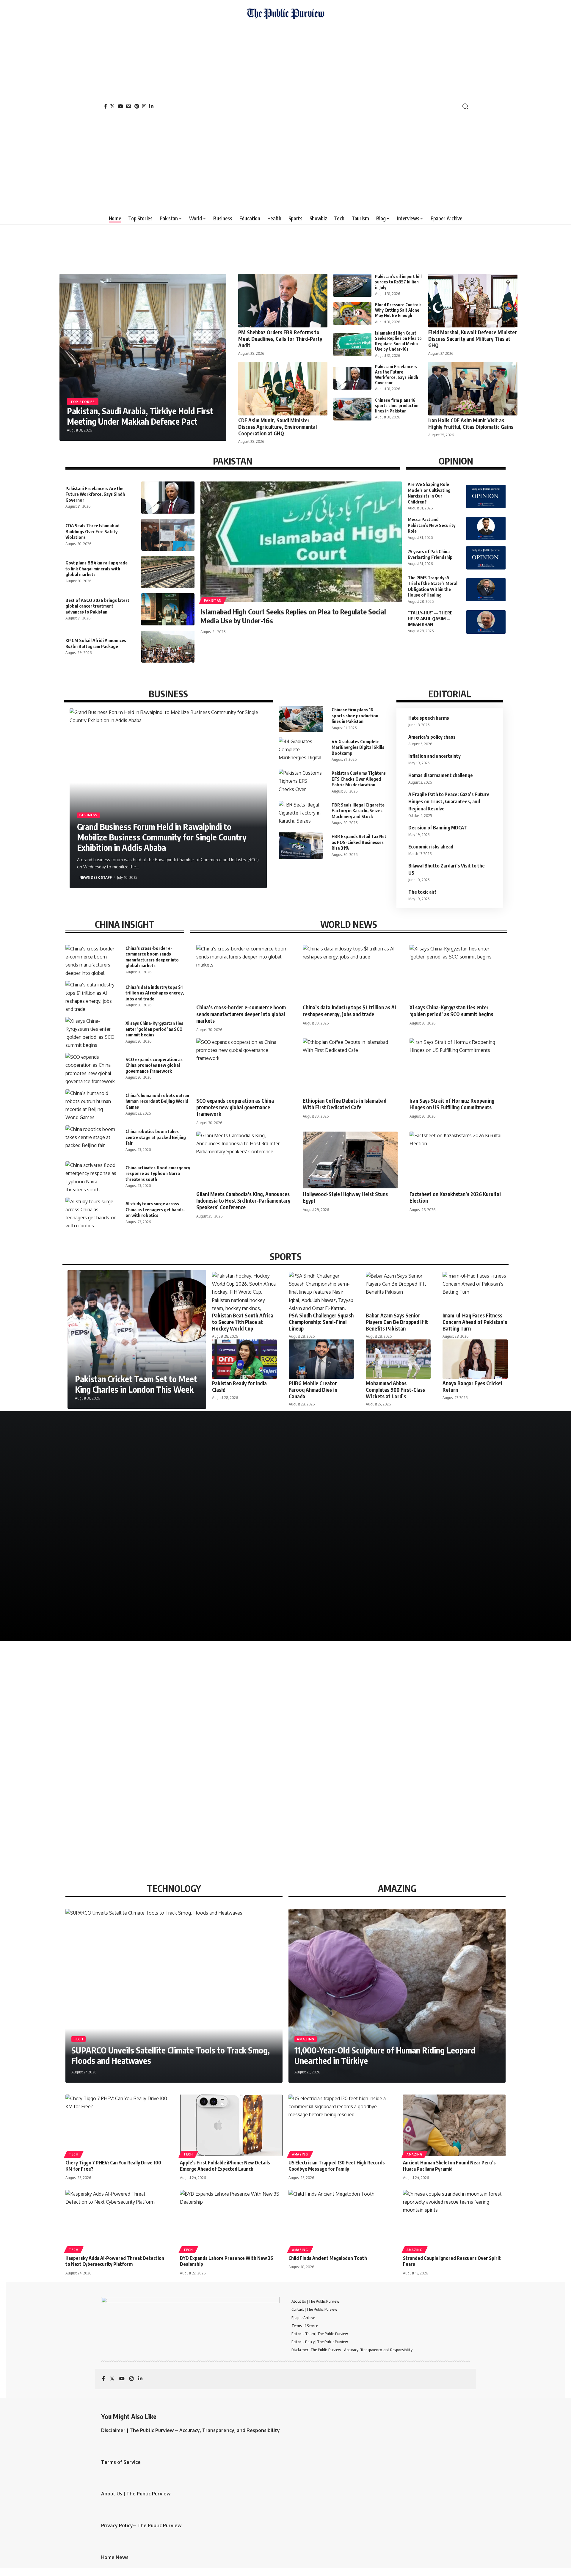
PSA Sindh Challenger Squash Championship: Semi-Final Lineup (321, 1322)
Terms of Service (121, 2462)
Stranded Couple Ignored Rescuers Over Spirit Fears (452, 2261)
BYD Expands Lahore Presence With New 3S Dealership (226, 2261)
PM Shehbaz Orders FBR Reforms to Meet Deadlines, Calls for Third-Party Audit (280, 339)
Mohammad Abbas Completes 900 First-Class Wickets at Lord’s (395, 1390)
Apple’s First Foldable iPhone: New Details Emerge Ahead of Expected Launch (225, 2166)
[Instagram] (144, 106)
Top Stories (83, 402)
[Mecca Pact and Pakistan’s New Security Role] (486, 529)
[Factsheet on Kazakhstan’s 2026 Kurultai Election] (457, 1160)
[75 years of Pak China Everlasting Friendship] (486, 558)
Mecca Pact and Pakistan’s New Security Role (432, 525)
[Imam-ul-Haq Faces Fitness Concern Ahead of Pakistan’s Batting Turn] (475, 1291)
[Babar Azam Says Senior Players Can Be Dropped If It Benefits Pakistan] (398, 1291)
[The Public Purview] (285, 106)
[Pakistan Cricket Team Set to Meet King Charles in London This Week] (137, 1339)
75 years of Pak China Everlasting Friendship (430, 554)
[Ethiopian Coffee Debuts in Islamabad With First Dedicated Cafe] (350, 1067)
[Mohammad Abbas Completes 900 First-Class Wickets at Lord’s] (398, 1359)
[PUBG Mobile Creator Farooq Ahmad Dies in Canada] (321, 1359)
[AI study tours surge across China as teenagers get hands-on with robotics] (91, 1213)
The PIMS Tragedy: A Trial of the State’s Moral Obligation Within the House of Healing (433, 586)
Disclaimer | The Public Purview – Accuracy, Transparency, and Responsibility (190, 2430)
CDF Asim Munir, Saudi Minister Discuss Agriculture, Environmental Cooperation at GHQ (277, 427)
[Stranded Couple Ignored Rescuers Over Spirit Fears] (454, 2221)
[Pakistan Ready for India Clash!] (244, 1359)
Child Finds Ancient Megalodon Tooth (328, 2258)
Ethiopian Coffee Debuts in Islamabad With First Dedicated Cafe (345, 1104)
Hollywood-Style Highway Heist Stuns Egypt (345, 1197)
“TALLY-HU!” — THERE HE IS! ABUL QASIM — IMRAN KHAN (430, 618)
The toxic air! (422, 892)
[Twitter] (112, 106)
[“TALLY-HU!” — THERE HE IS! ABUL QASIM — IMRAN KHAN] (486, 622)
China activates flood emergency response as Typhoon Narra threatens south (158, 1173)
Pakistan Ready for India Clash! (239, 1386)
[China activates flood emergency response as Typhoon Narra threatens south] (91, 1177)
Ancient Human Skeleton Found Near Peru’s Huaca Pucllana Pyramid (449, 2166)
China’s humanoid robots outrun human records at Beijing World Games (157, 1101)
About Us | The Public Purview (136, 2494)
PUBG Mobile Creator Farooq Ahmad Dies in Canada (313, 1390)
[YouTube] (120, 106)
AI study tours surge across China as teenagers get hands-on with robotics (155, 1209)
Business (88, 815)
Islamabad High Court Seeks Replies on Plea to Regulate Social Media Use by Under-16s (398, 341)
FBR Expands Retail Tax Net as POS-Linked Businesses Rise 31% (359, 842)
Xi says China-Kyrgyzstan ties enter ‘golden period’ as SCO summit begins (154, 1029)
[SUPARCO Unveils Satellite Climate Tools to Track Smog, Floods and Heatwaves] (174, 1996)
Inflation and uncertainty (434, 756)
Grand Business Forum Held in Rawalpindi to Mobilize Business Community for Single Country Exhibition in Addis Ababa (162, 837)
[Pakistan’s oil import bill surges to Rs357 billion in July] (352, 285)
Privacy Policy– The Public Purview (141, 2525)
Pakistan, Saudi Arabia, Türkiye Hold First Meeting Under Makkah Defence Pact (140, 416)
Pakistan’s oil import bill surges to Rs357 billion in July (398, 282)
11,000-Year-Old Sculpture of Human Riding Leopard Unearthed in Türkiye (385, 2055)
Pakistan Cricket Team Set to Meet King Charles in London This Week (136, 1384)
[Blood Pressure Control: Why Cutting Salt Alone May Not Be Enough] (352, 314)
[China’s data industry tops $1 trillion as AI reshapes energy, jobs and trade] (91, 996)
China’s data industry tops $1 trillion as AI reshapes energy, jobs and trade (155, 993)
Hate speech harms (429, 718)
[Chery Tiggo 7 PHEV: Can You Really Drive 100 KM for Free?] (117, 2125)
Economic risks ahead (431, 847)
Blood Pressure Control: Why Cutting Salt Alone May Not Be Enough (398, 310)
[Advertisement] (285, 114)
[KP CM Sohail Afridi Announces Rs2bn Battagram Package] (168, 647)
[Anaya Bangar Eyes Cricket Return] (475, 1359)
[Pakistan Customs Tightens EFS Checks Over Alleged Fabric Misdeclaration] (301, 782)
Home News (115, 2557)
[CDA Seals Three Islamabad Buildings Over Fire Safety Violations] (168, 535)
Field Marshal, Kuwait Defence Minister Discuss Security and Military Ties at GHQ (473, 339)
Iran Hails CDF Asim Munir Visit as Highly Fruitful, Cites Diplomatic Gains (471, 423)
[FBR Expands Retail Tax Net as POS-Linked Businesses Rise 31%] (301, 845)
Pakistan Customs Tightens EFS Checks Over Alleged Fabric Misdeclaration (359, 779)
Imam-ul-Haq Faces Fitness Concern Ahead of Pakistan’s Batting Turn (475, 1322)
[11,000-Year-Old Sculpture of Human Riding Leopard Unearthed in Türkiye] (397, 1996)
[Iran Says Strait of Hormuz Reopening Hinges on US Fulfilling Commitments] (457, 1067)
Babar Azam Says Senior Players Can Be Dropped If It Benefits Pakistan (397, 1322)
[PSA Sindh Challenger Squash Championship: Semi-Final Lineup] (321, 1291)
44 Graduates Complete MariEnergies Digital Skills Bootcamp (358, 747)
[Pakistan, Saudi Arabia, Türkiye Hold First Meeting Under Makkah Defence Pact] (143, 357)
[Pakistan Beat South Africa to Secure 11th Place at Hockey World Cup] (244, 1291)
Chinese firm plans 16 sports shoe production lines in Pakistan (397, 405)
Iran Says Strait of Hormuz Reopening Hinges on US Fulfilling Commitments (452, 1104)
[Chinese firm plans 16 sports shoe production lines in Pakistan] (352, 409)
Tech (79, 2039)
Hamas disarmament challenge (441, 775)
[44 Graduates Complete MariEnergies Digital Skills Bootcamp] (301, 751)
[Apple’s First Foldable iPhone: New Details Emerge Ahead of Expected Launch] (231, 2125)
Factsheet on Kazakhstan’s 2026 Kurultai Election (455, 1197)
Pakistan (213, 600)
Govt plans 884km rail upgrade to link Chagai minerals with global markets (97, 568)
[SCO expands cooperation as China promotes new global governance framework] (91, 1068)
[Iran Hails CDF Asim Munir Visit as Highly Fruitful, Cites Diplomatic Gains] (473, 389)
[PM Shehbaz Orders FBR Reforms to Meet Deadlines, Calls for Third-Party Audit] (283, 301)
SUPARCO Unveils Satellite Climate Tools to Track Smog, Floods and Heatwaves (171, 2055)
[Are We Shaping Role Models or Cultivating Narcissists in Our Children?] (486, 496)
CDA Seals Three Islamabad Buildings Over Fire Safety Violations (92, 531)
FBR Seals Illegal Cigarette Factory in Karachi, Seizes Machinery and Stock (358, 811)
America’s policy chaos (432, 737)
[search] (465, 106)
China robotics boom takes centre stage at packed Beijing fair (156, 1137)
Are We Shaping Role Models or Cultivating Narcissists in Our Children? (429, 493)
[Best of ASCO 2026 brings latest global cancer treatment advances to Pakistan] (168, 609)
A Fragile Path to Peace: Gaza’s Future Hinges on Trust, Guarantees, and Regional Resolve (449, 801)
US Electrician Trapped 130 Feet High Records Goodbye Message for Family (337, 2166)
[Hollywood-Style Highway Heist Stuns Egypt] (350, 1160)
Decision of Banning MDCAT (438, 828)
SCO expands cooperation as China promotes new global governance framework (154, 1065)
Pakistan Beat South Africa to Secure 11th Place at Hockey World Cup (243, 1322)
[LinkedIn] (151, 106)
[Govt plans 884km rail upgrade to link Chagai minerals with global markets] (168, 572)
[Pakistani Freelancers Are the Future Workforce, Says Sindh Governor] (352, 378)
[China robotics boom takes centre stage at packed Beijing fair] (91, 1141)
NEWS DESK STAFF (96, 877)
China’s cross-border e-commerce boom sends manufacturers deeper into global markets (241, 1014)
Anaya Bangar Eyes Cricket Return (473, 1386)
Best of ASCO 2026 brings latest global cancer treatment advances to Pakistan (97, 606)
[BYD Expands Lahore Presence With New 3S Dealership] (231, 2221)
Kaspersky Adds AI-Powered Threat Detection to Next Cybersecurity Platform (115, 2261)
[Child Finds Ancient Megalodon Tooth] (340, 2221)
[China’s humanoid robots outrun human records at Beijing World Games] (91, 1105)
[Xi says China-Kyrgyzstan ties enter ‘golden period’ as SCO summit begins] (91, 1032)
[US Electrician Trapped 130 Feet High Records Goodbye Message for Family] (340, 2125)
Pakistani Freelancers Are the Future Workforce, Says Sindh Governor (397, 375)
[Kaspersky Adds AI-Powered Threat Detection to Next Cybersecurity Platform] (117, 2221)
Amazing (306, 2039)
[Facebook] (106, 106)
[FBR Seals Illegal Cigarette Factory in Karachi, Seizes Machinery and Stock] (301, 814)
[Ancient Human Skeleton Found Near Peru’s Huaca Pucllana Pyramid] (454, 2125)
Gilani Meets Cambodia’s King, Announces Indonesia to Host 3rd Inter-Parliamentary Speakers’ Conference (243, 1201)
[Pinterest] (137, 106)
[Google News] (129, 106)
